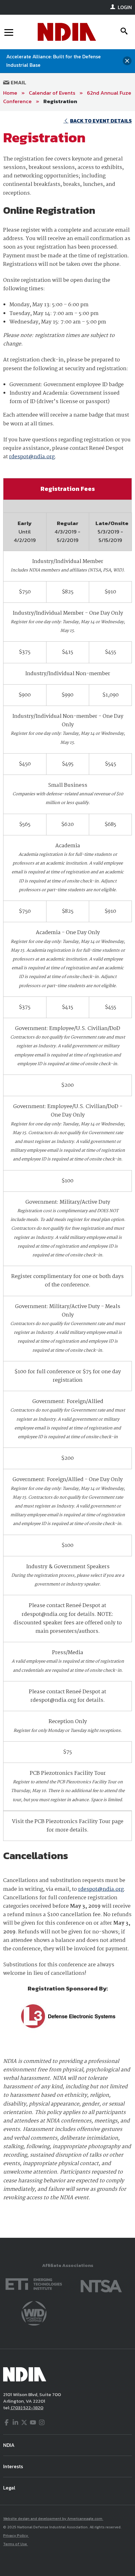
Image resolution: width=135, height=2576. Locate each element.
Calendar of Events (52, 93)
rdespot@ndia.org (32, 457)
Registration (60, 101)
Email (18, 82)
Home (10, 93)
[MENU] (9, 32)
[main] (67, 1174)
